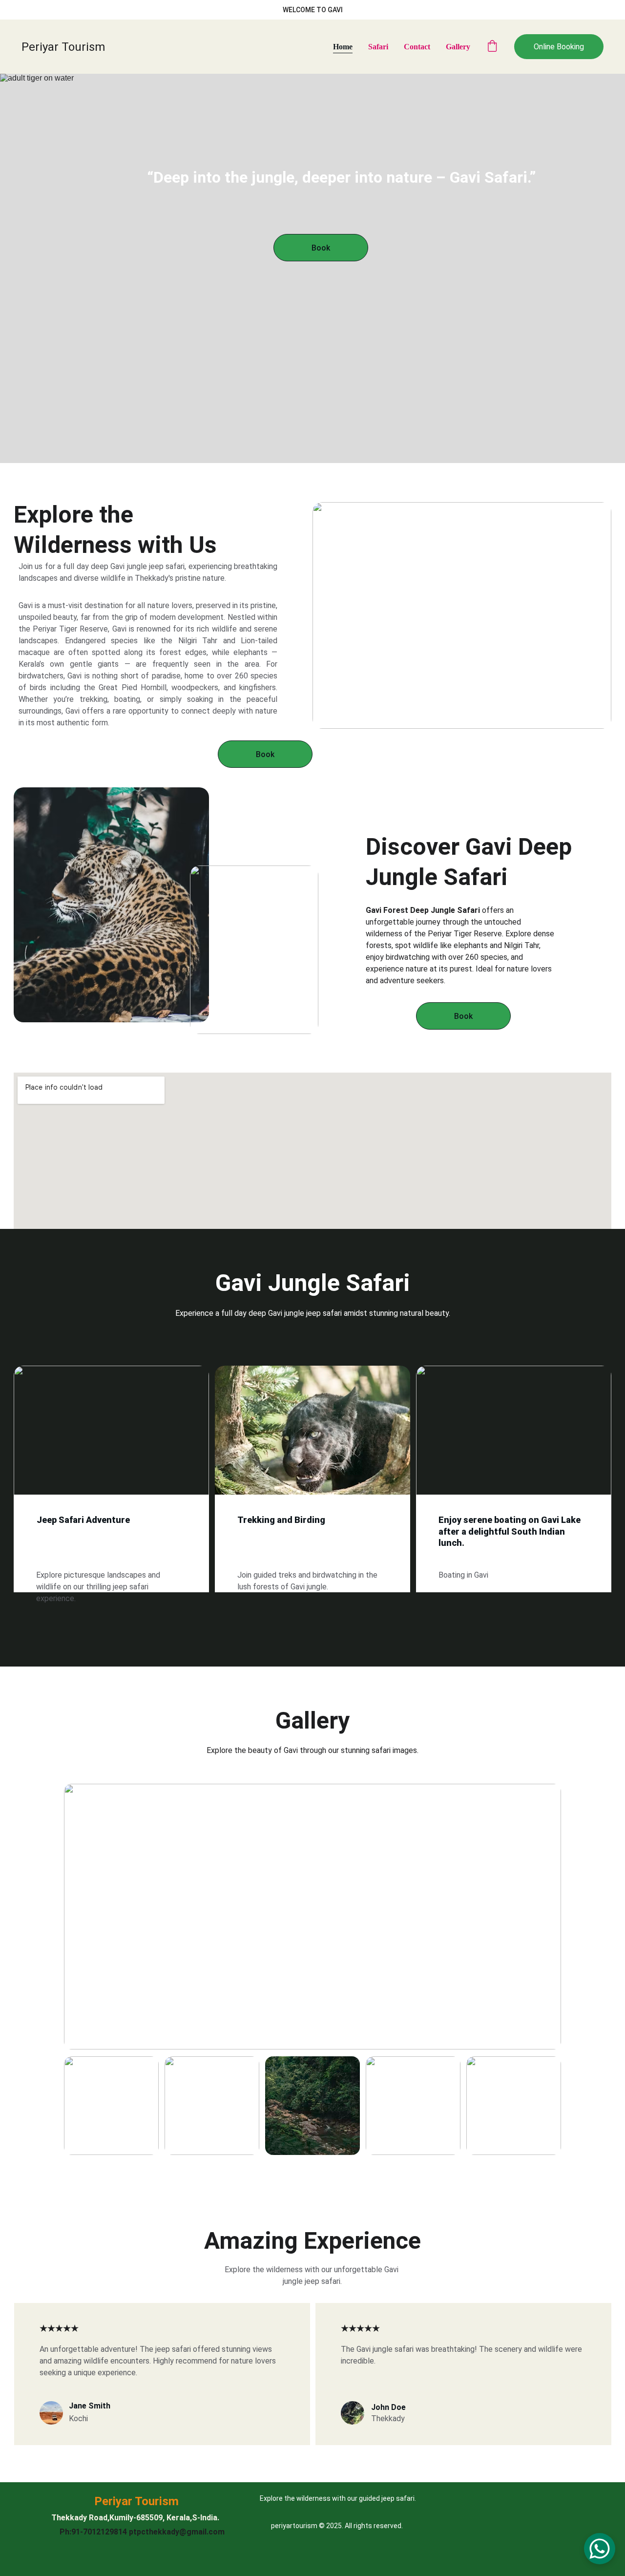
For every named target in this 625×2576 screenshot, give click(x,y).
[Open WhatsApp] (600, 2549)
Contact (417, 47)
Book (321, 248)
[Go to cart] (492, 47)
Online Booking (559, 47)
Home (343, 47)
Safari (378, 47)
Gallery (458, 47)
